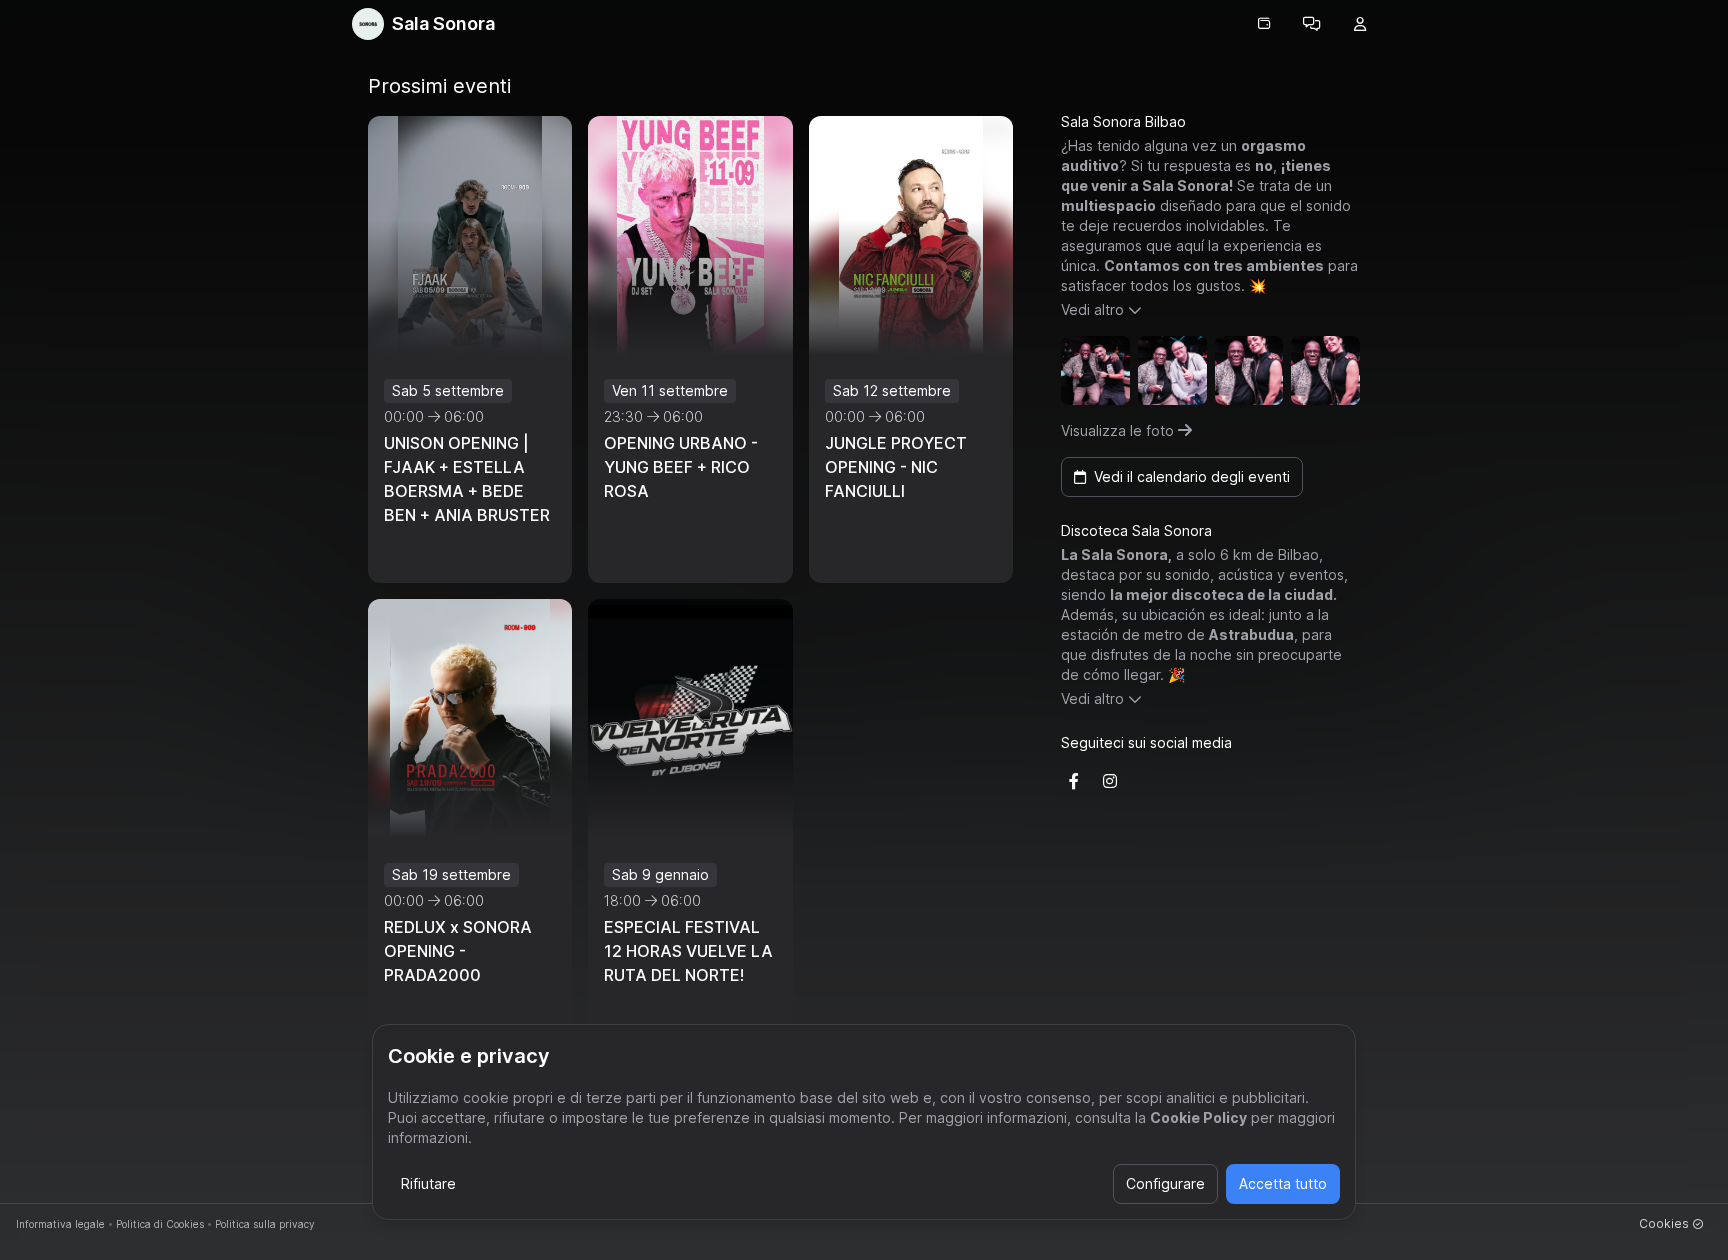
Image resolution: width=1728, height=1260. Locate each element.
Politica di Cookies (160, 1224)
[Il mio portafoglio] (1264, 24)
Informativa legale (60, 1224)
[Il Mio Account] (1360, 24)
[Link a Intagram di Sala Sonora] (1110, 781)
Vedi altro (1092, 309)
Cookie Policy (1198, 1117)
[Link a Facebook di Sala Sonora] (1074, 781)
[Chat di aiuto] (1312, 24)
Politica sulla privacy (265, 1224)
